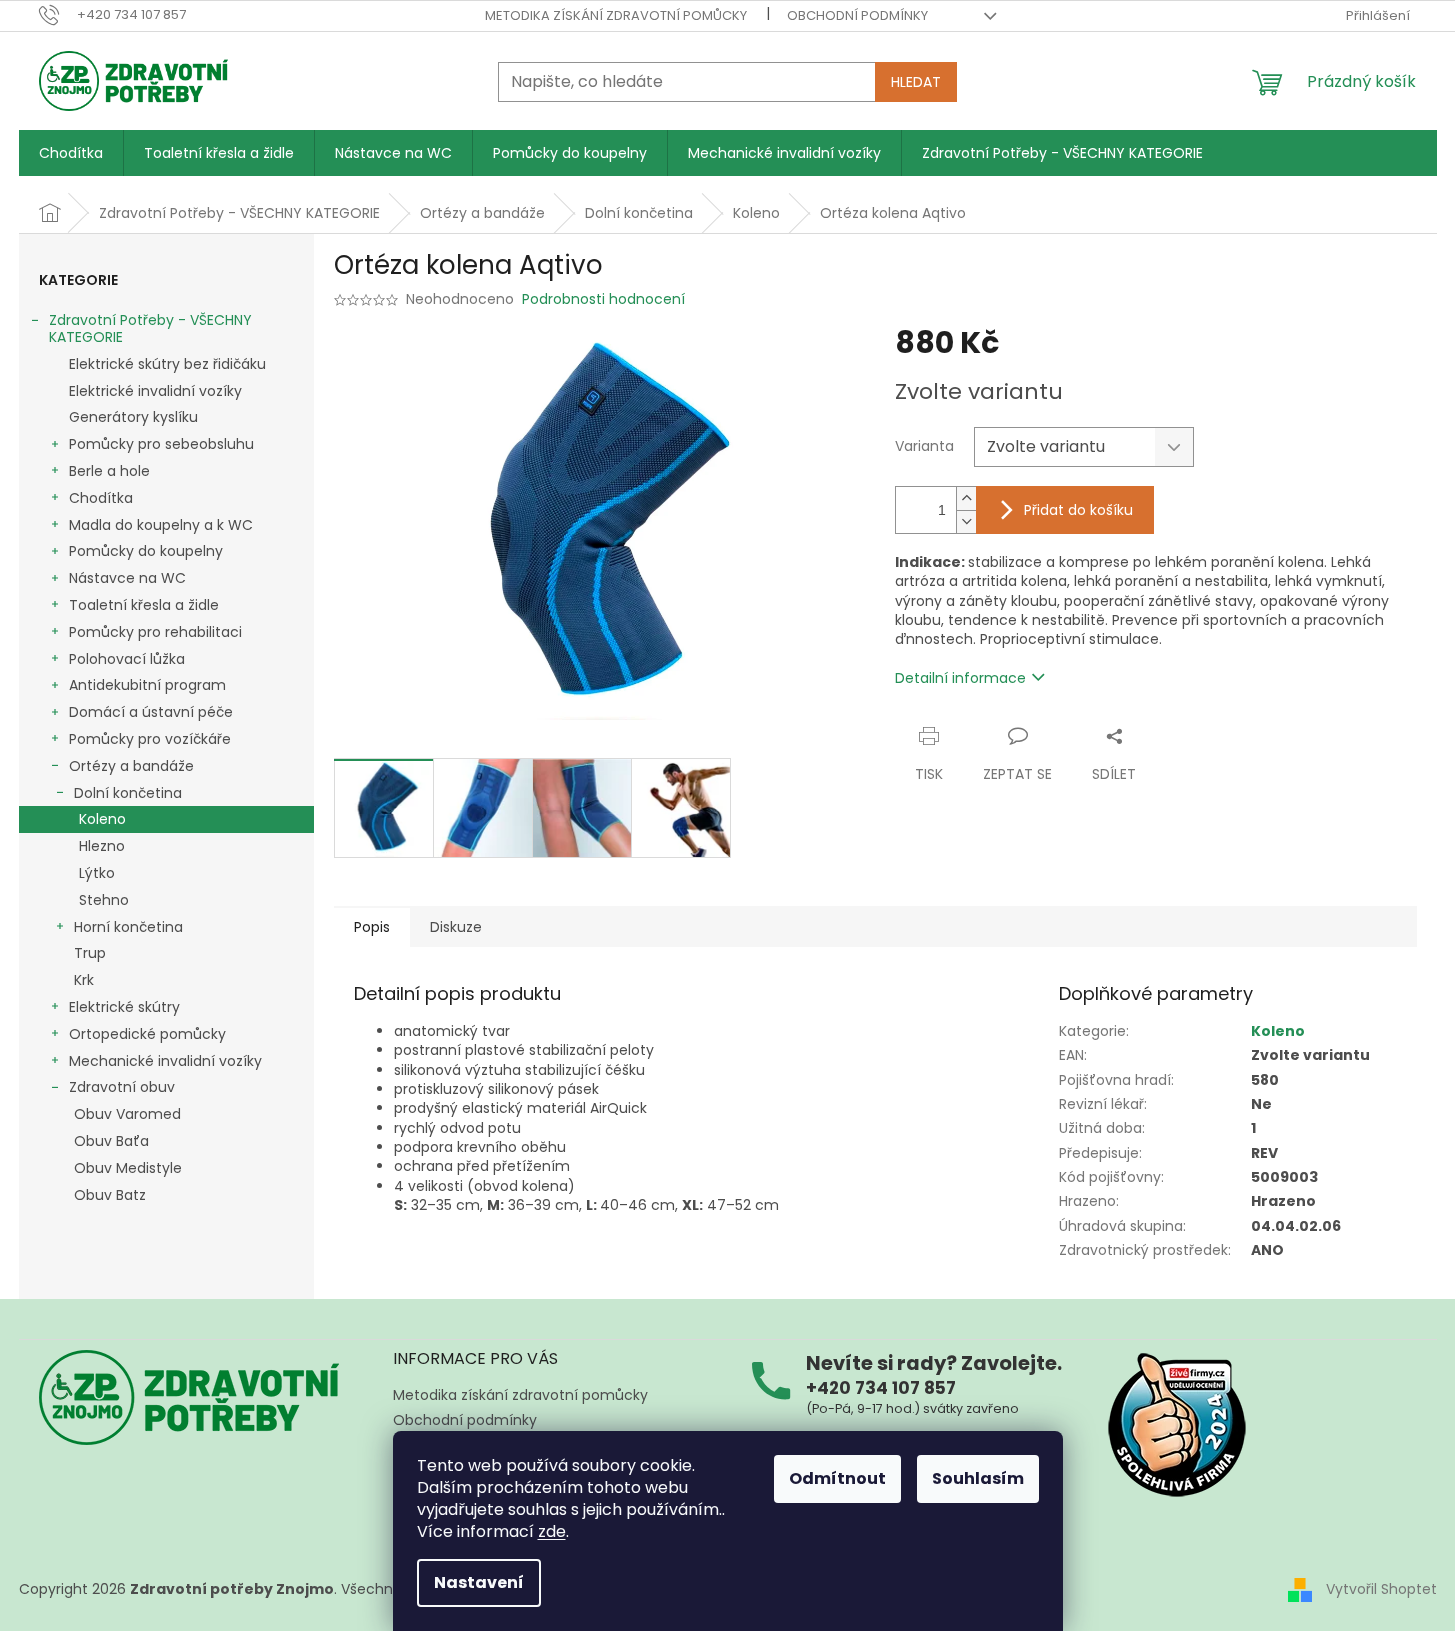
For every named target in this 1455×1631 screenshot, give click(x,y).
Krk (84, 980)
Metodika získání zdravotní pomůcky (616, 15)
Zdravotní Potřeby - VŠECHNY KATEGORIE (150, 328)
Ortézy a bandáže (131, 766)
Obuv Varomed (127, 1114)
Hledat (916, 82)
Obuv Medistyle (128, 1168)
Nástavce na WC (127, 578)
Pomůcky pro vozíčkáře (150, 739)
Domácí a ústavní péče (151, 712)
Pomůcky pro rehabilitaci (155, 632)
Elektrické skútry (124, 1007)
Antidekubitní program (147, 685)
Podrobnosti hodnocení (603, 299)
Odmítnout (837, 1478)
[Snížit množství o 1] (966, 521)
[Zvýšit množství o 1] (966, 498)
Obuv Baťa (111, 1141)
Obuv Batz (110, 1195)
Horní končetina (128, 927)
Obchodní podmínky (857, 15)
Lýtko (97, 873)
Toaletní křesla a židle (144, 605)
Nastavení (479, 1582)
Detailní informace (960, 678)
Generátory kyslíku (133, 417)
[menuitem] (71, 153)
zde (552, 1531)
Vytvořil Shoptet (1381, 1589)
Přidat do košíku (1078, 510)
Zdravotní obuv (122, 1087)
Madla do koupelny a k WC (161, 525)
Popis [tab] (372, 927)
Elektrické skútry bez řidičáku (167, 364)
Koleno (102, 819)
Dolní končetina (128, 793)
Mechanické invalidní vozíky (165, 1061)
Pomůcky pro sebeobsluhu (161, 444)
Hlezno (102, 846)
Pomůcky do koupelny (146, 551)
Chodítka (101, 498)
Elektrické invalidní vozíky (155, 391)
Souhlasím (978, 1478)
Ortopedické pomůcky (147, 1034)
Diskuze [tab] (456, 927)
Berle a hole (109, 471)
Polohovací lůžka (127, 659)
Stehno (104, 900)
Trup (90, 953)
